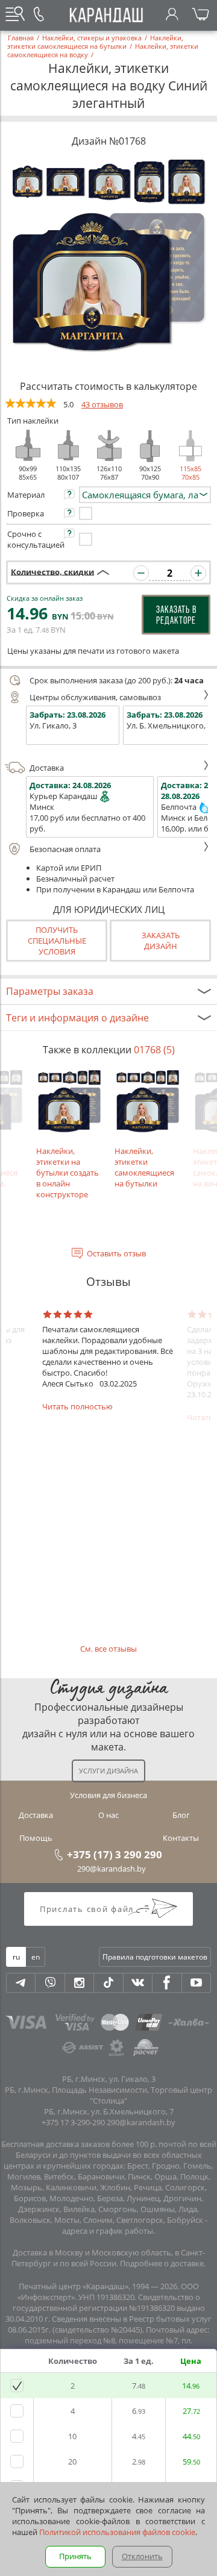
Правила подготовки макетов (155, 1957)
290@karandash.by (112, 1869)
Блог (181, 1815)
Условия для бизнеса (108, 1795)
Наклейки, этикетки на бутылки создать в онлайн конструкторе (68, 1173)
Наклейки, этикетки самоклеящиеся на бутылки (144, 1167)
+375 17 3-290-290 (73, 2122)
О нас (108, 1815)
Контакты (181, 1838)
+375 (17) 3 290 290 (115, 1854)
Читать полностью (77, 1406)
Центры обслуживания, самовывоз (95, 697)
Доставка (47, 768)
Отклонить (142, 2556)
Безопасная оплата (65, 849)
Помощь (36, 1838)
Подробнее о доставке (162, 2263)
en (36, 1957)
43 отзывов (102, 404)
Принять (75, 2556)
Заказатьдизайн (161, 941)
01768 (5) (154, 1050)
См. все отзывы (108, 1649)
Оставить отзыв (116, 1253)
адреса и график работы (108, 2231)
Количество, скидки (52, 571)
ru (16, 1957)
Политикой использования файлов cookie (117, 2532)
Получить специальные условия (57, 941)
